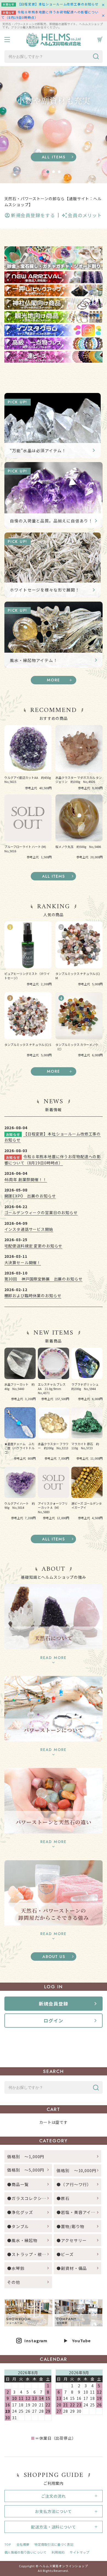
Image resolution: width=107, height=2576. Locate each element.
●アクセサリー (72, 2240)
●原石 (63, 2198)
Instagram (36, 2340)
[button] (48, 172)
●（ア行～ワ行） (74, 2184)
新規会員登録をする (33, 215)
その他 (14, 2282)
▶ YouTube (77, 2340)
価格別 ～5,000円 (26, 2170)
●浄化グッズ (20, 2212)
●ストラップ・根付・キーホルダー (29, 2254)
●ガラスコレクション (29, 2198)
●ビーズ (65, 2254)
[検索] (96, 57)
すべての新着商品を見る (54, 1539)
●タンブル (18, 2226)
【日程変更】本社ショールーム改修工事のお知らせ (58, 4)
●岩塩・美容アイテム (78, 2212)
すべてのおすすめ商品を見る (54, 876)
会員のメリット (85, 215)
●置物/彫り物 (71, 2226)
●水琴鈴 (16, 2268)
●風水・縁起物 (22, 2240)
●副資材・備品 (72, 2268)
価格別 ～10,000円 (76, 2170)
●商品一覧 (20, 2184)
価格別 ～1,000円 (26, 2156)
